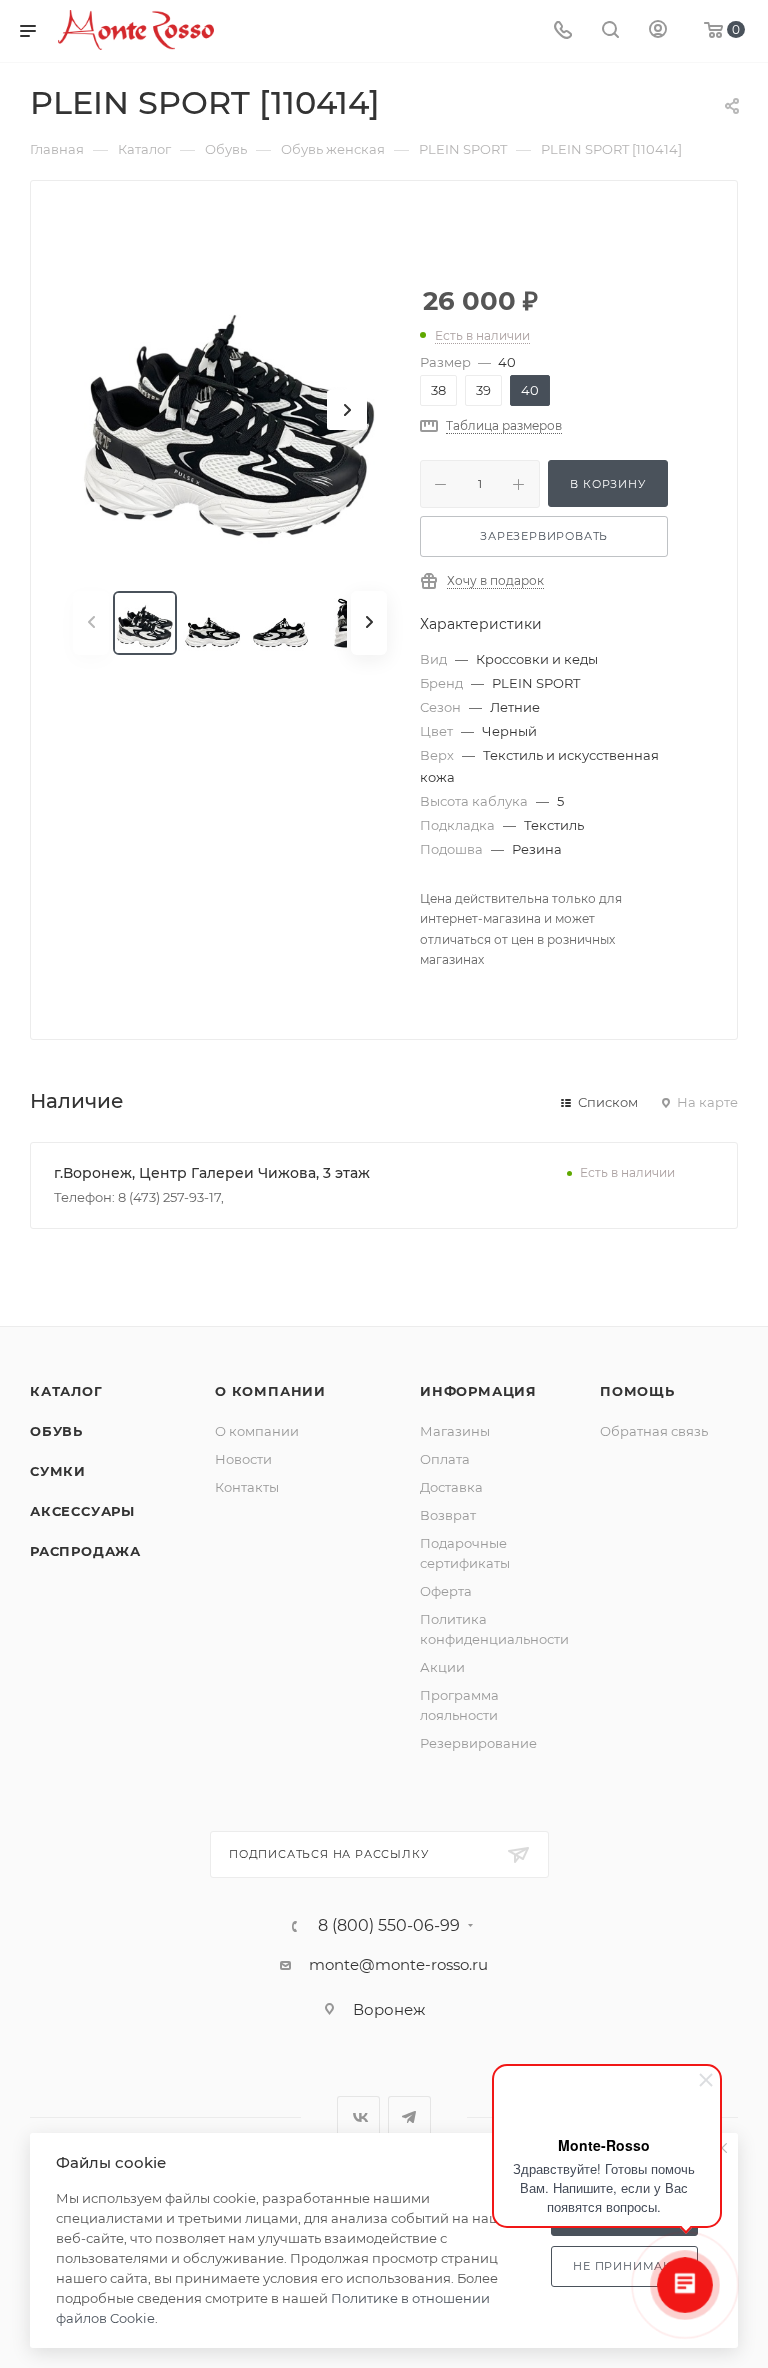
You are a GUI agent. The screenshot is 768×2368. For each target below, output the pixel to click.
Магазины (455, 1431)
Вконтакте (358, 2117)
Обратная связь (654, 1431)
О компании (270, 1391)
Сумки (58, 1471)
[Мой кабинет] (658, 31)
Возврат (448, 1515)
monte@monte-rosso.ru (398, 1964)
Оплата (445, 1459)
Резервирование (478, 1743)
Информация (478, 1391)
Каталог (66, 1391)
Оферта (446, 1591)
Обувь (56, 1431)
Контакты (247, 1487)
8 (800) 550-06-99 (389, 1926)
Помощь (637, 1391)
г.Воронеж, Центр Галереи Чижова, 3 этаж (212, 1173)
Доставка (451, 1487)
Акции (442, 1667)
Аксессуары (82, 1511)
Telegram (409, 2117)
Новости (243, 1459)
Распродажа (85, 1551)
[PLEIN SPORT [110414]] (230, 410)
